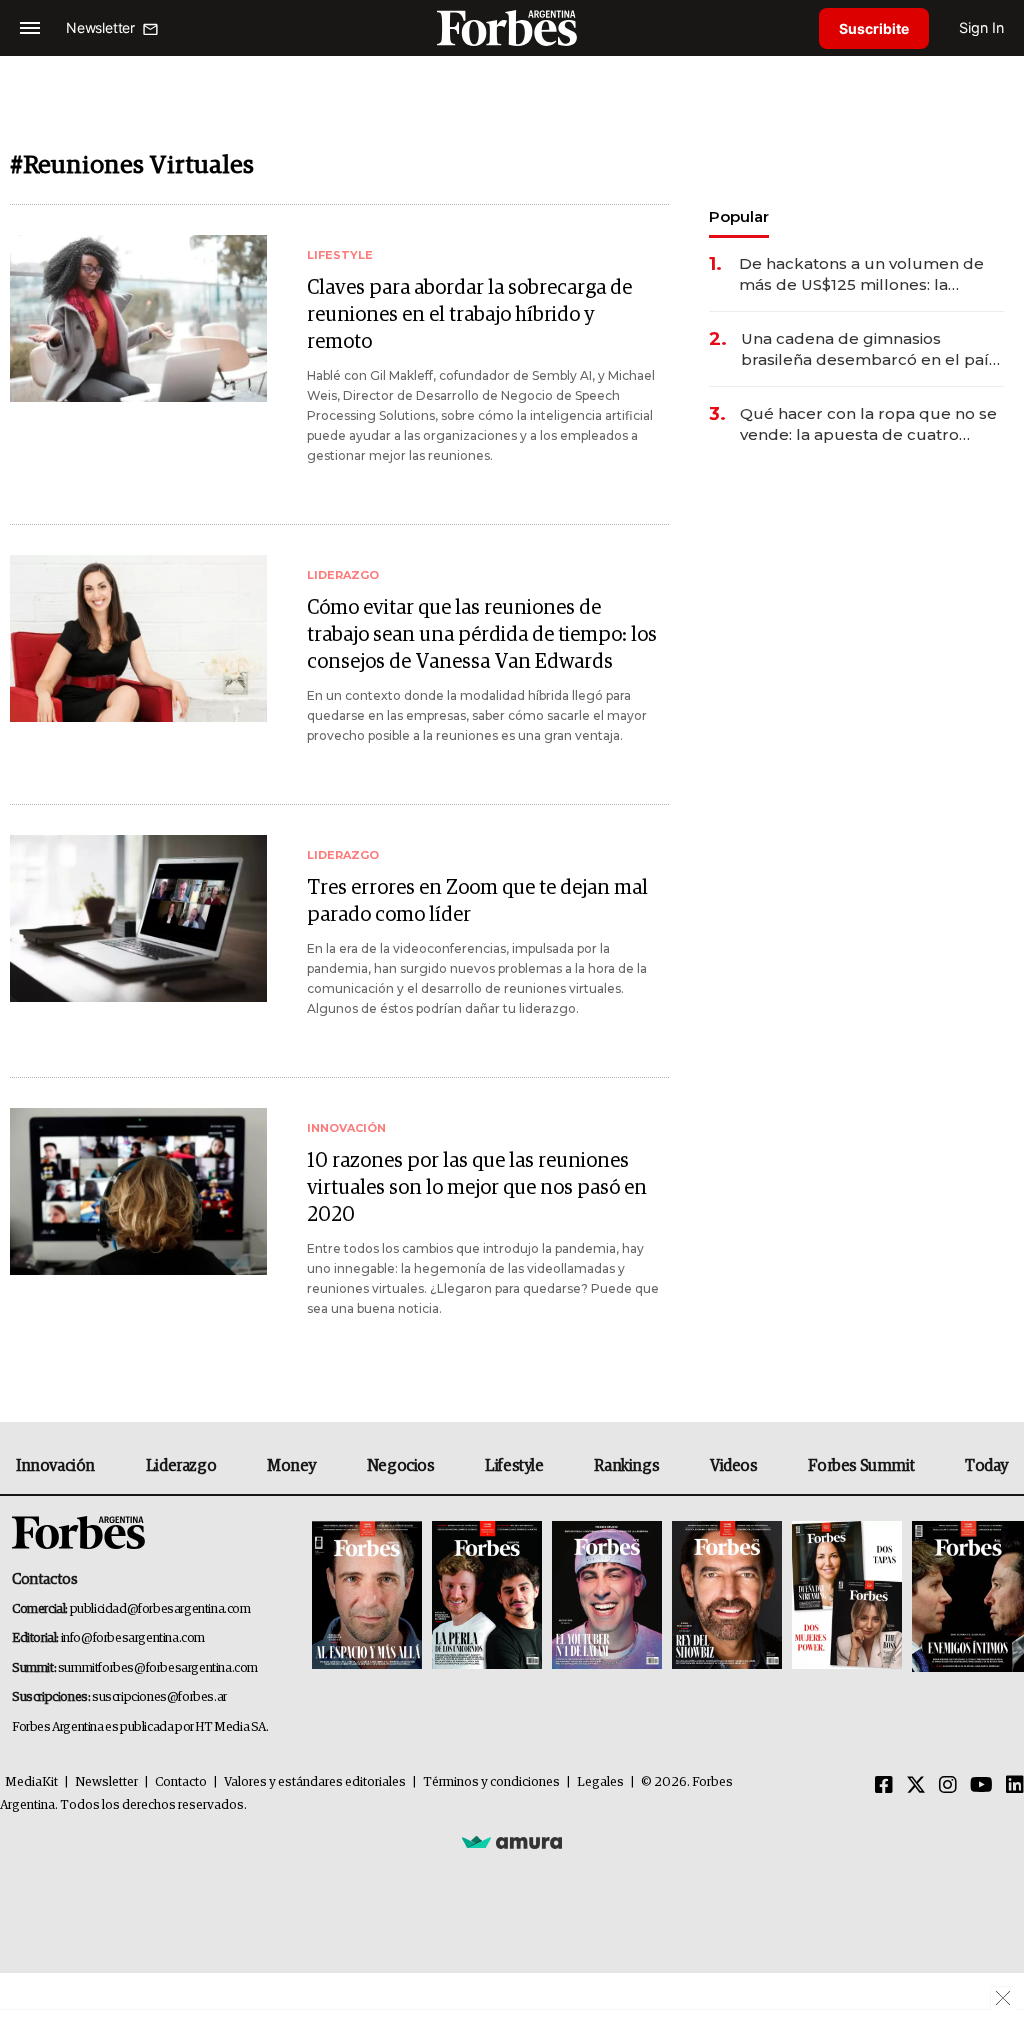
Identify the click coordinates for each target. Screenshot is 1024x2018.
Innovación (55, 1466)
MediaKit (31, 1782)
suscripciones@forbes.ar (159, 1697)
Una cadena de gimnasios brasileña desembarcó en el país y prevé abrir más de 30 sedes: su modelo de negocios (871, 349)
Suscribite (874, 28)
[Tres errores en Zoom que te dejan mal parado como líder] (138, 918)
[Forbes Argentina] (512, 27)
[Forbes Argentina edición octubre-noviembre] (847, 1596)
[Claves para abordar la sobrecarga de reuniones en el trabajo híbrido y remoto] (138, 318)
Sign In (981, 27)
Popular (739, 216)
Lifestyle (514, 1466)
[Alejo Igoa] (607, 1596)
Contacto (181, 1782)
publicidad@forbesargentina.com (160, 1609)
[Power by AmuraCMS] (512, 1841)
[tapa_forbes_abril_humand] (487, 1596)
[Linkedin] (1015, 1786)
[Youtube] (981, 1786)
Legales (600, 1782)
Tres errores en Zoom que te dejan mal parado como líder (477, 901)
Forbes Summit (861, 1466)
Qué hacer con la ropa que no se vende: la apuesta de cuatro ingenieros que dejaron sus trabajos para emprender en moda (868, 424)
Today (986, 1466)
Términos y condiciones (491, 1782)
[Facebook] (884, 1786)
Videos (734, 1466)
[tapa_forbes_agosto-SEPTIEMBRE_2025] (965, 1596)
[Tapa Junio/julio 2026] (367, 1596)
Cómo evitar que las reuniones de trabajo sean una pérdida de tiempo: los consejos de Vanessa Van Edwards (482, 635)
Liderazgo (181, 1466)
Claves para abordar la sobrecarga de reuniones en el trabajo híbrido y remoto (469, 315)
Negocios (401, 1466)
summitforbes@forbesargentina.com (158, 1668)
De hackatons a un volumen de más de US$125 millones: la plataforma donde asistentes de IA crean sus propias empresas (864, 274)
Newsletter (106, 1782)
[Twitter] (916, 1786)
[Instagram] (948, 1786)
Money (291, 1466)
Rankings (626, 1466)
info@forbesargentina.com (133, 1638)
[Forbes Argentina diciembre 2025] (727, 1596)
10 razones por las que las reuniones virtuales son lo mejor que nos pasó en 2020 (477, 1188)
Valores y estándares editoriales (315, 1782)
